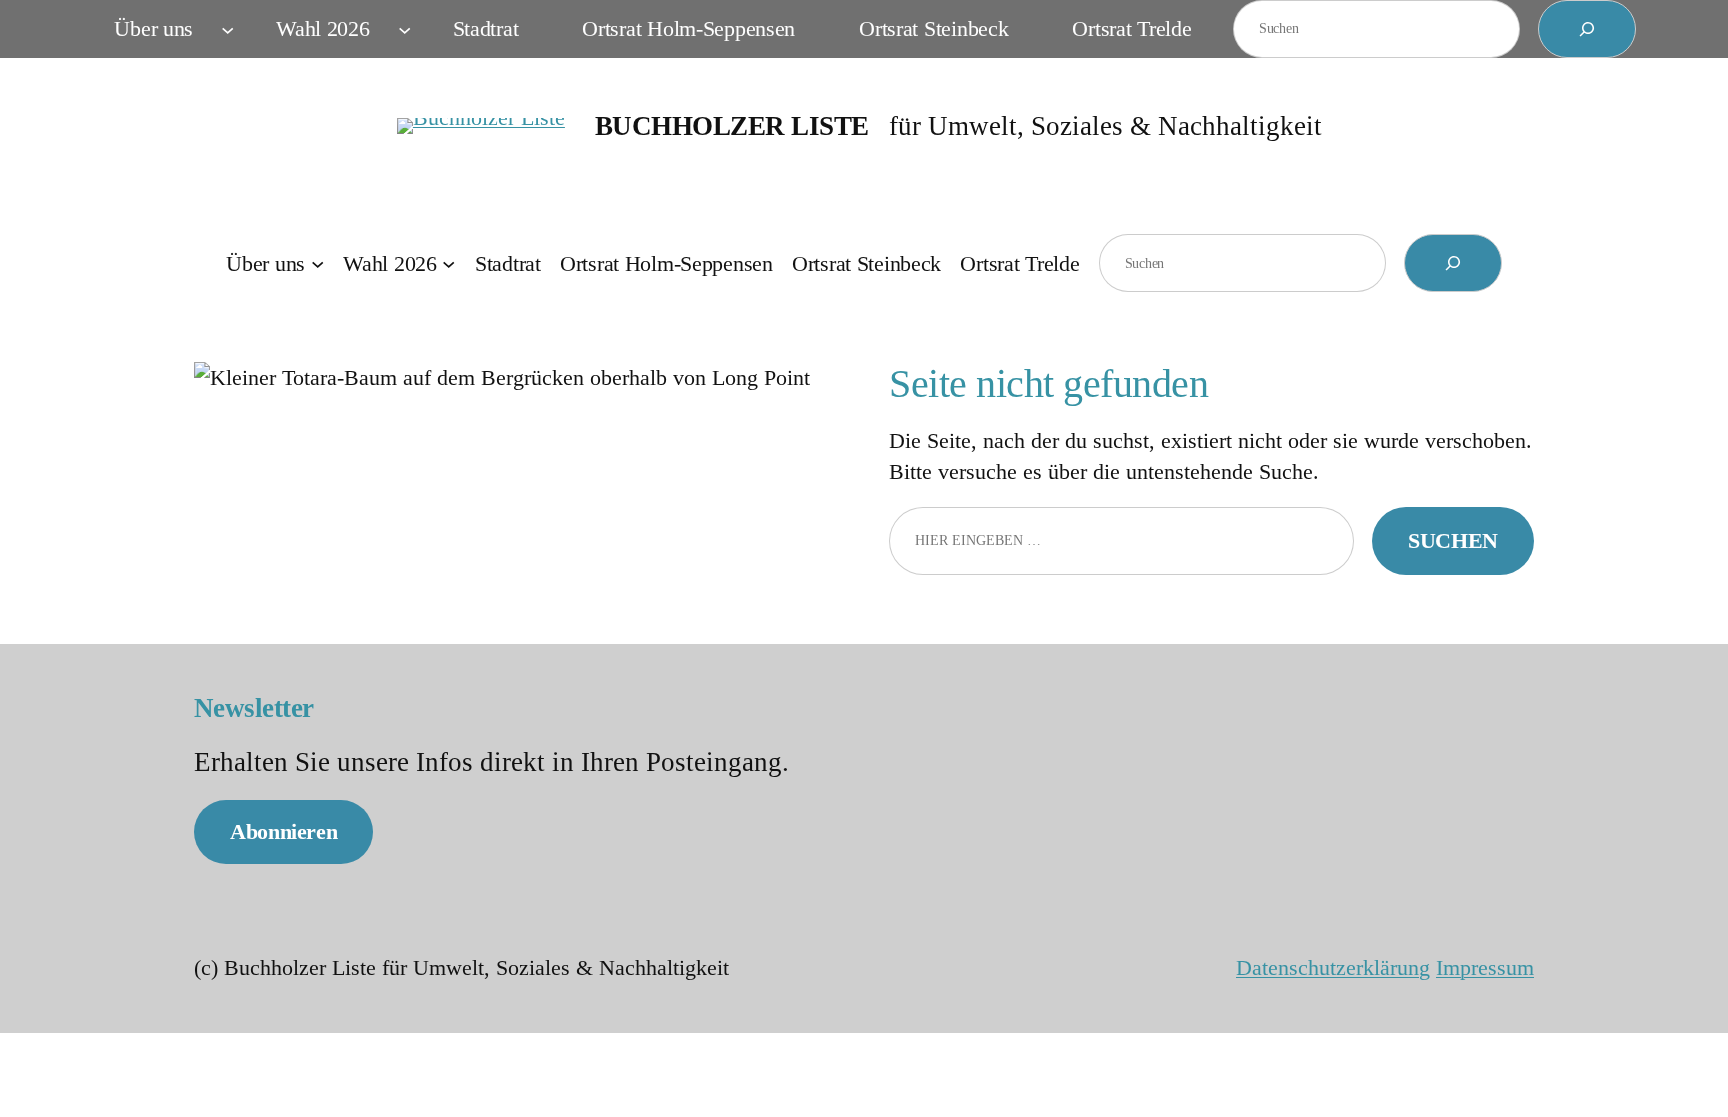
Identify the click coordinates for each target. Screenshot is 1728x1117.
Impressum (1485, 967)
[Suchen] (1587, 29)
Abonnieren (283, 831)
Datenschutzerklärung (1333, 967)
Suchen (1453, 540)
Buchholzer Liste (732, 126)
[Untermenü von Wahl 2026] (404, 28)
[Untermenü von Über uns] (227, 28)
